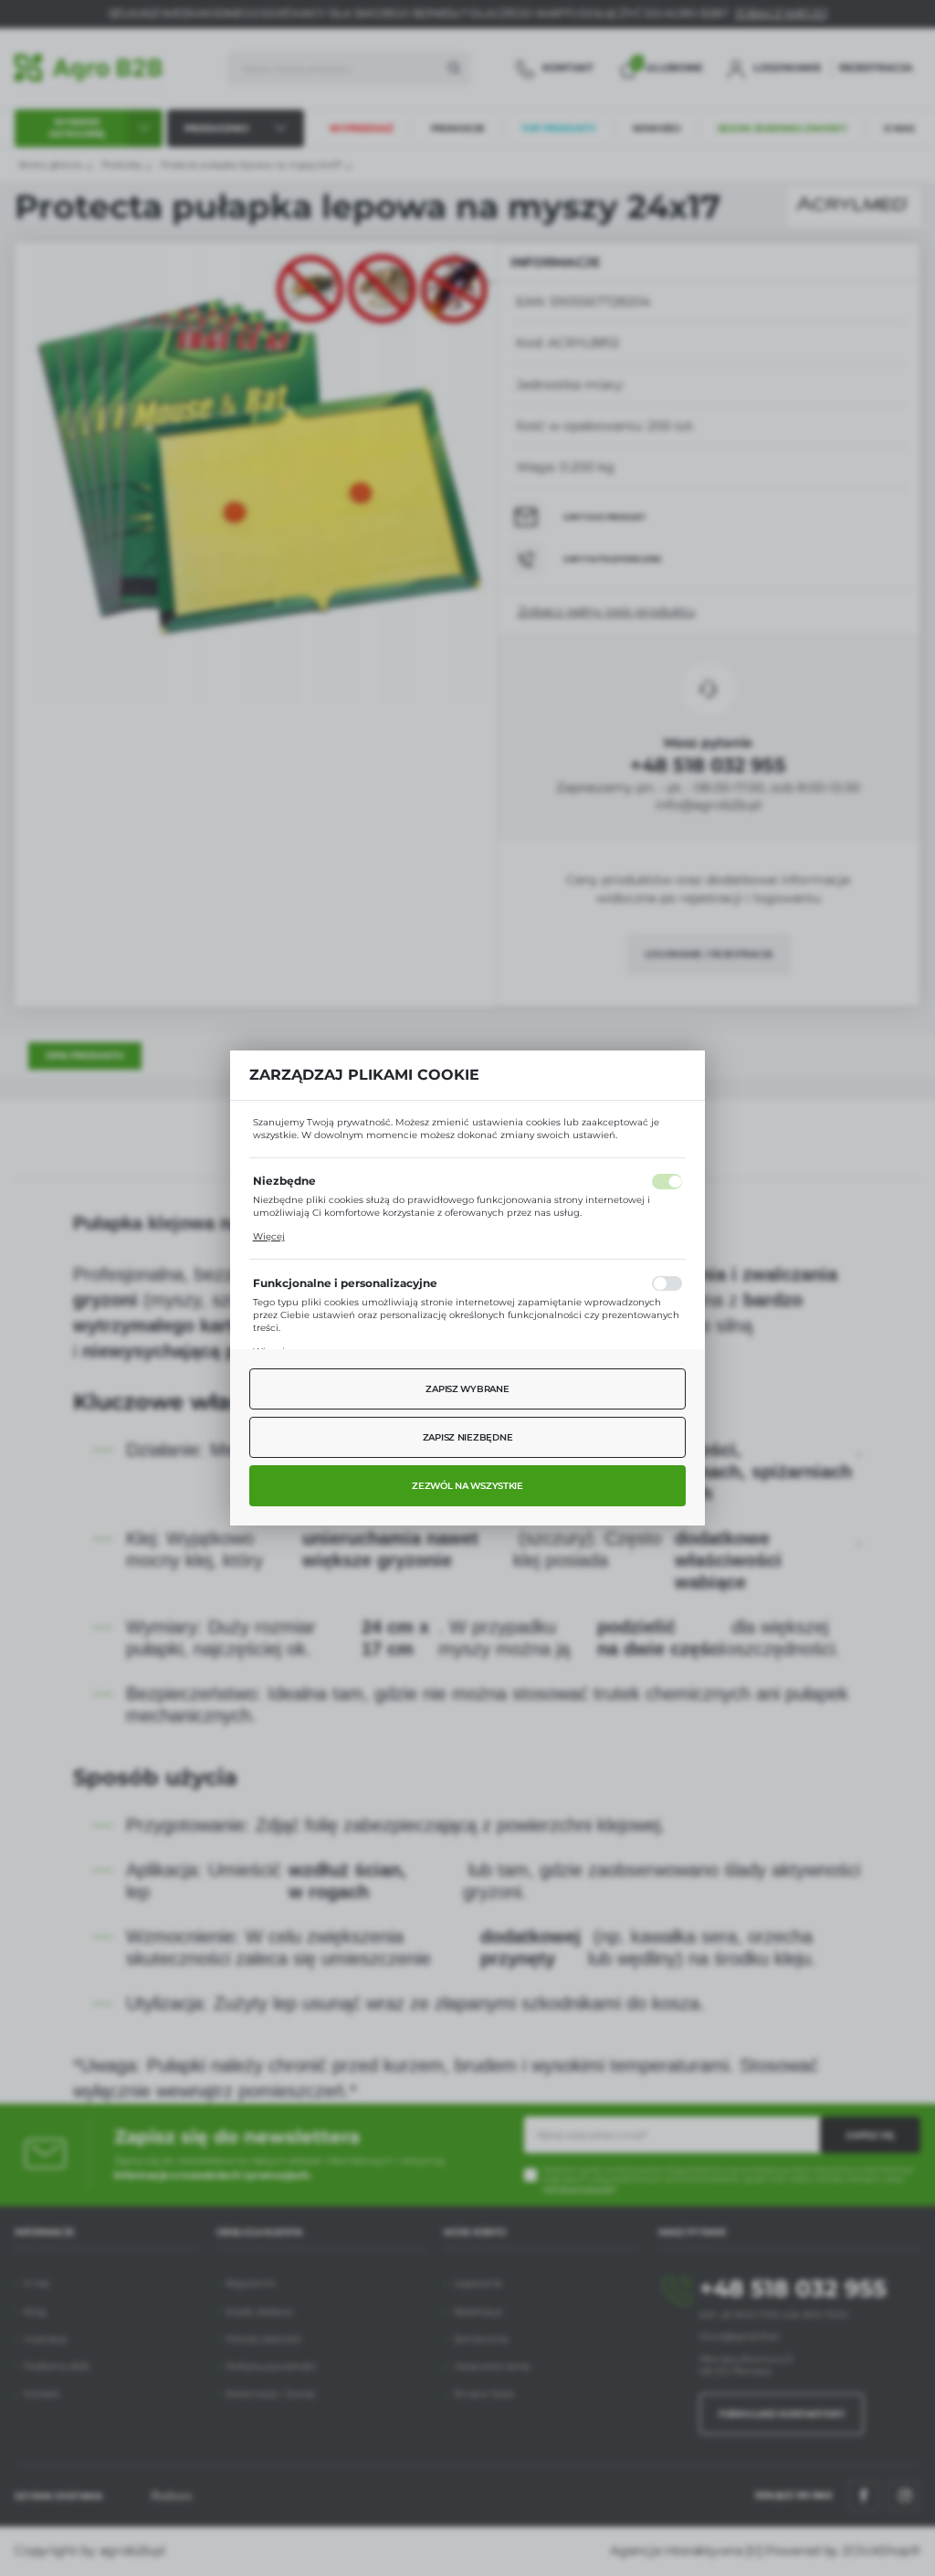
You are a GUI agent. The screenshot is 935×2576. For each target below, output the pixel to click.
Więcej (269, 1236)
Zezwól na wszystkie (467, 1486)
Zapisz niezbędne (468, 1437)
